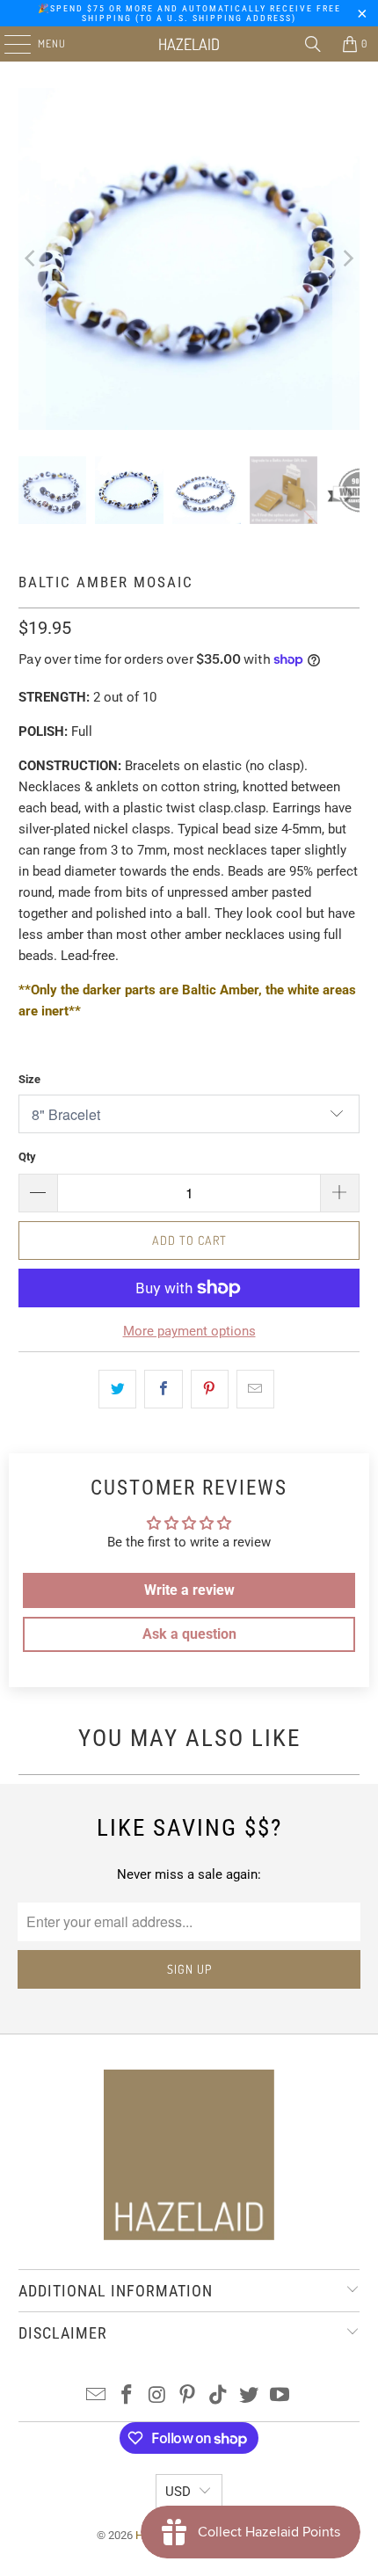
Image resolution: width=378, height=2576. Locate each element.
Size (29, 1079)
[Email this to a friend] (255, 1389)
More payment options (189, 1331)
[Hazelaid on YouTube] (280, 2396)
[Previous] (32, 259)
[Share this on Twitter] (117, 1389)
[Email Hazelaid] (97, 2396)
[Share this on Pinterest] (210, 1389)
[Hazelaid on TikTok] (219, 2396)
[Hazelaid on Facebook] (127, 2396)
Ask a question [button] (189, 1634)
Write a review (189, 1590)
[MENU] (8, 44)
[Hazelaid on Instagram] (157, 2396)
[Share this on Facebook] (163, 1389)
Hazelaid (189, 44)
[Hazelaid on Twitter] (250, 2396)
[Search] (313, 44)
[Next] (346, 259)
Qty (27, 1157)
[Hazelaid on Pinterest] (188, 2396)
